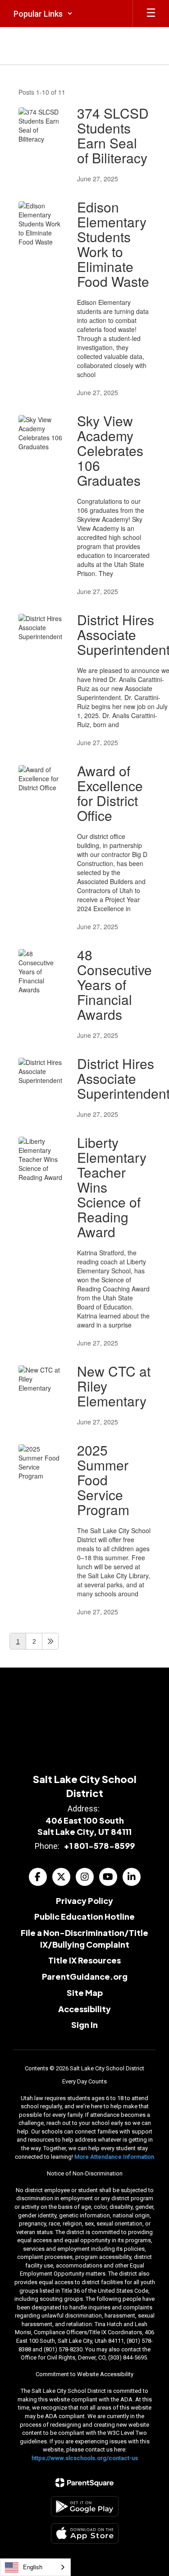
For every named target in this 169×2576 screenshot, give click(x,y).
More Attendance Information (114, 2157)
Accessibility (84, 2009)
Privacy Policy (84, 1901)
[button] (43, 14)
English (33, 2567)
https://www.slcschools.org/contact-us (85, 2458)
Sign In (84, 2025)
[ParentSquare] (84, 2483)
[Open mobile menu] (151, 14)
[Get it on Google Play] (85, 2506)
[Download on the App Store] (85, 2533)
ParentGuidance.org (85, 1976)
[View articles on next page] (50, 1641)
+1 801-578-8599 (99, 1846)
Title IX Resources (84, 1960)
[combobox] (35, 2567)
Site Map (85, 1993)
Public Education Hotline (84, 1916)
